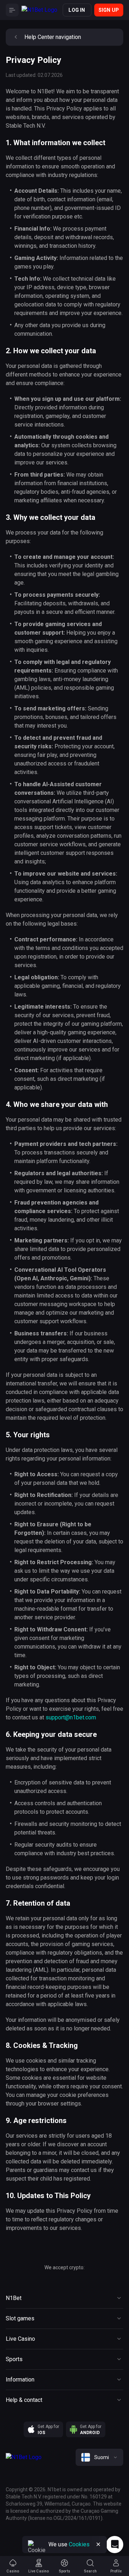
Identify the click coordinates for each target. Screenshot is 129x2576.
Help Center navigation (53, 37)
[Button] (12, 10)
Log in (77, 10)
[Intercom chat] (115, 2545)
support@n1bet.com (71, 1717)
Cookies (79, 2544)
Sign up (109, 10)
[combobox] (99, 2457)
